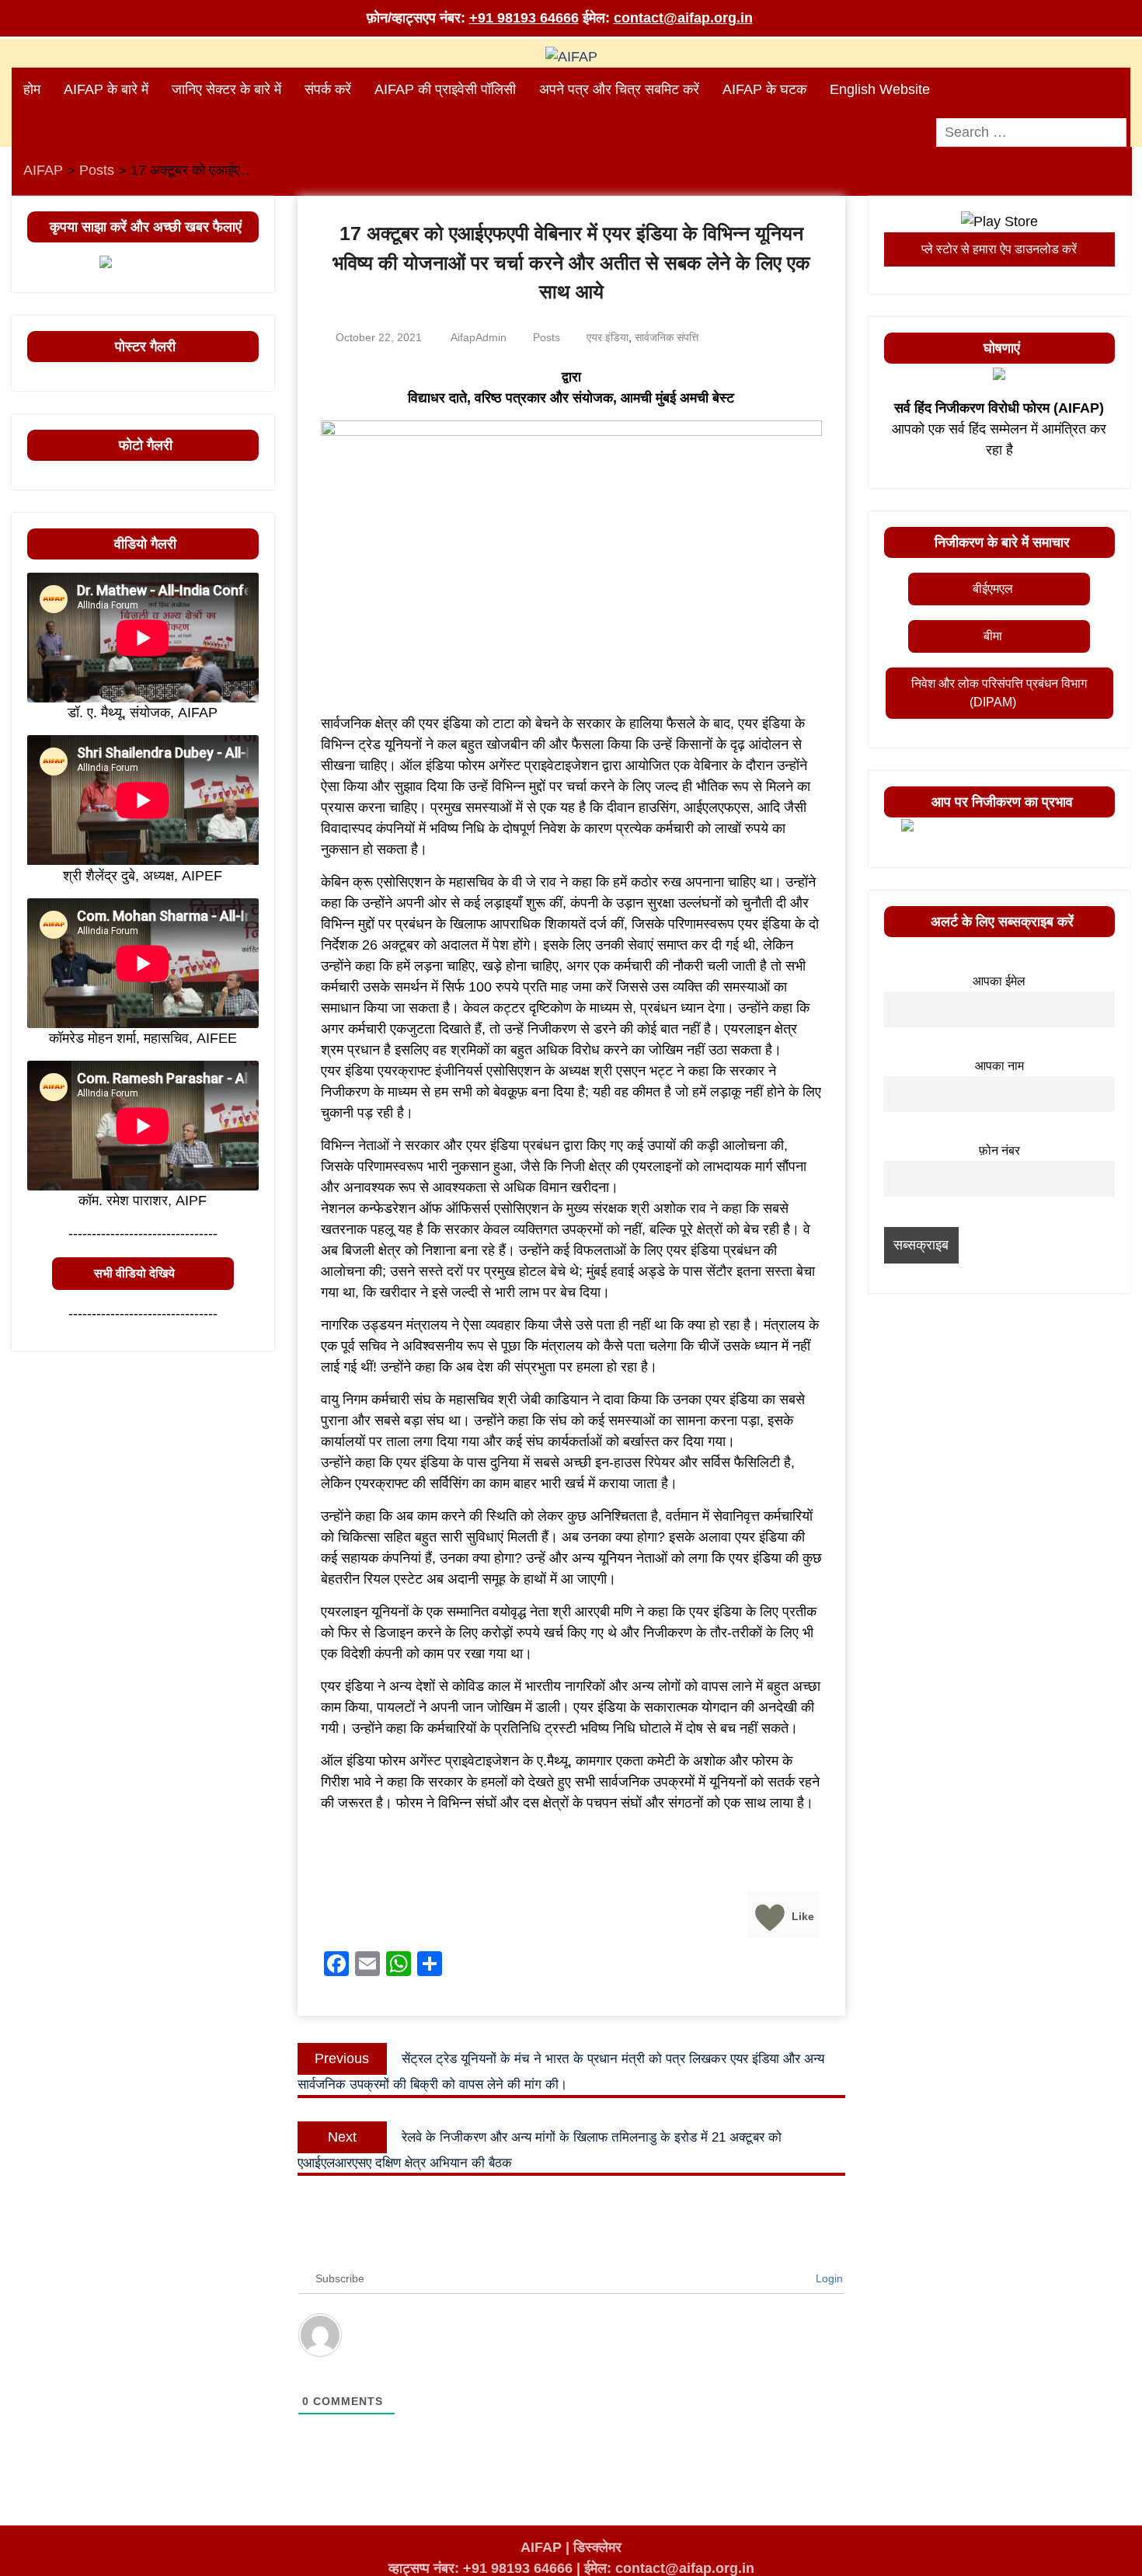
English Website (880, 89)
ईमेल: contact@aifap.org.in (669, 2568)
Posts (547, 337)
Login (828, 2278)
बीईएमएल (993, 589)
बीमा (993, 636)
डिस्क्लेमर (597, 2547)
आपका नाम (999, 1065)
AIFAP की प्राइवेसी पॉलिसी (445, 89)
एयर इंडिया (608, 337)
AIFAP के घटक (764, 89)
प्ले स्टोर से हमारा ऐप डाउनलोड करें (999, 249)
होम (32, 89)
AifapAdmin (479, 337)
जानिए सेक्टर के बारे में (226, 89)
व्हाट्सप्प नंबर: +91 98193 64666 (480, 2568)
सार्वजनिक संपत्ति (667, 337)
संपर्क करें (328, 89)
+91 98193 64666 (524, 18)
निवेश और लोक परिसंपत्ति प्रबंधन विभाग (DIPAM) (999, 693)
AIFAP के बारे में (106, 89)
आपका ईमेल (999, 981)
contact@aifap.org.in (683, 18)
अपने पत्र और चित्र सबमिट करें (619, 89)
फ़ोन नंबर (999, 1150)
